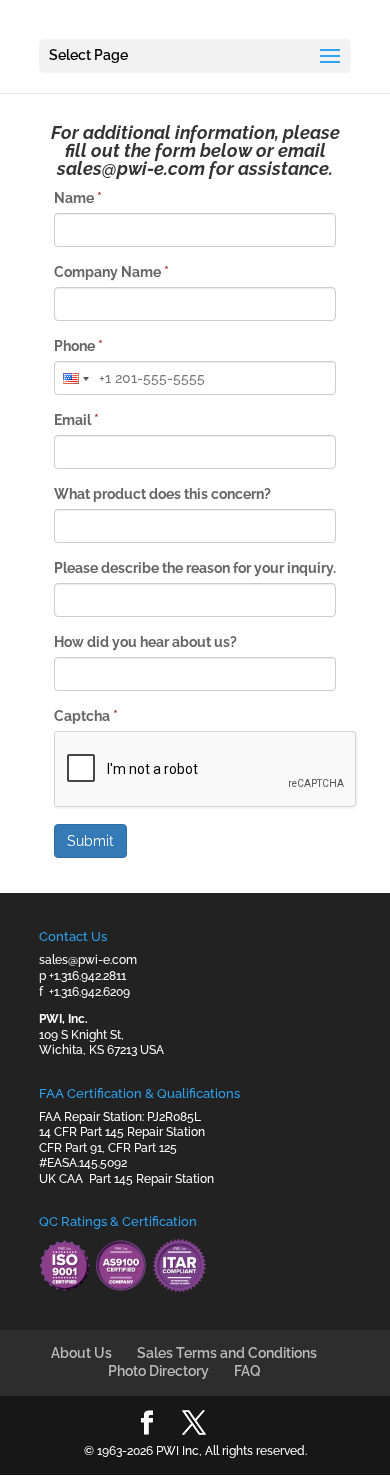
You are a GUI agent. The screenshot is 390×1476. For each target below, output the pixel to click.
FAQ (247, 1371)
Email (76, 420)
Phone (78, 346)
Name (78, 198)
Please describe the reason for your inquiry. (195, 568)
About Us (81, 1353)
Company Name (111, 272)
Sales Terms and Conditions (227, 1353)
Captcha (86, 716)
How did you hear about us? (145, 642)
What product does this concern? (162, 494)
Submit (90, 841)
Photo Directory (158, 1371)
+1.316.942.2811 (87, 976)
